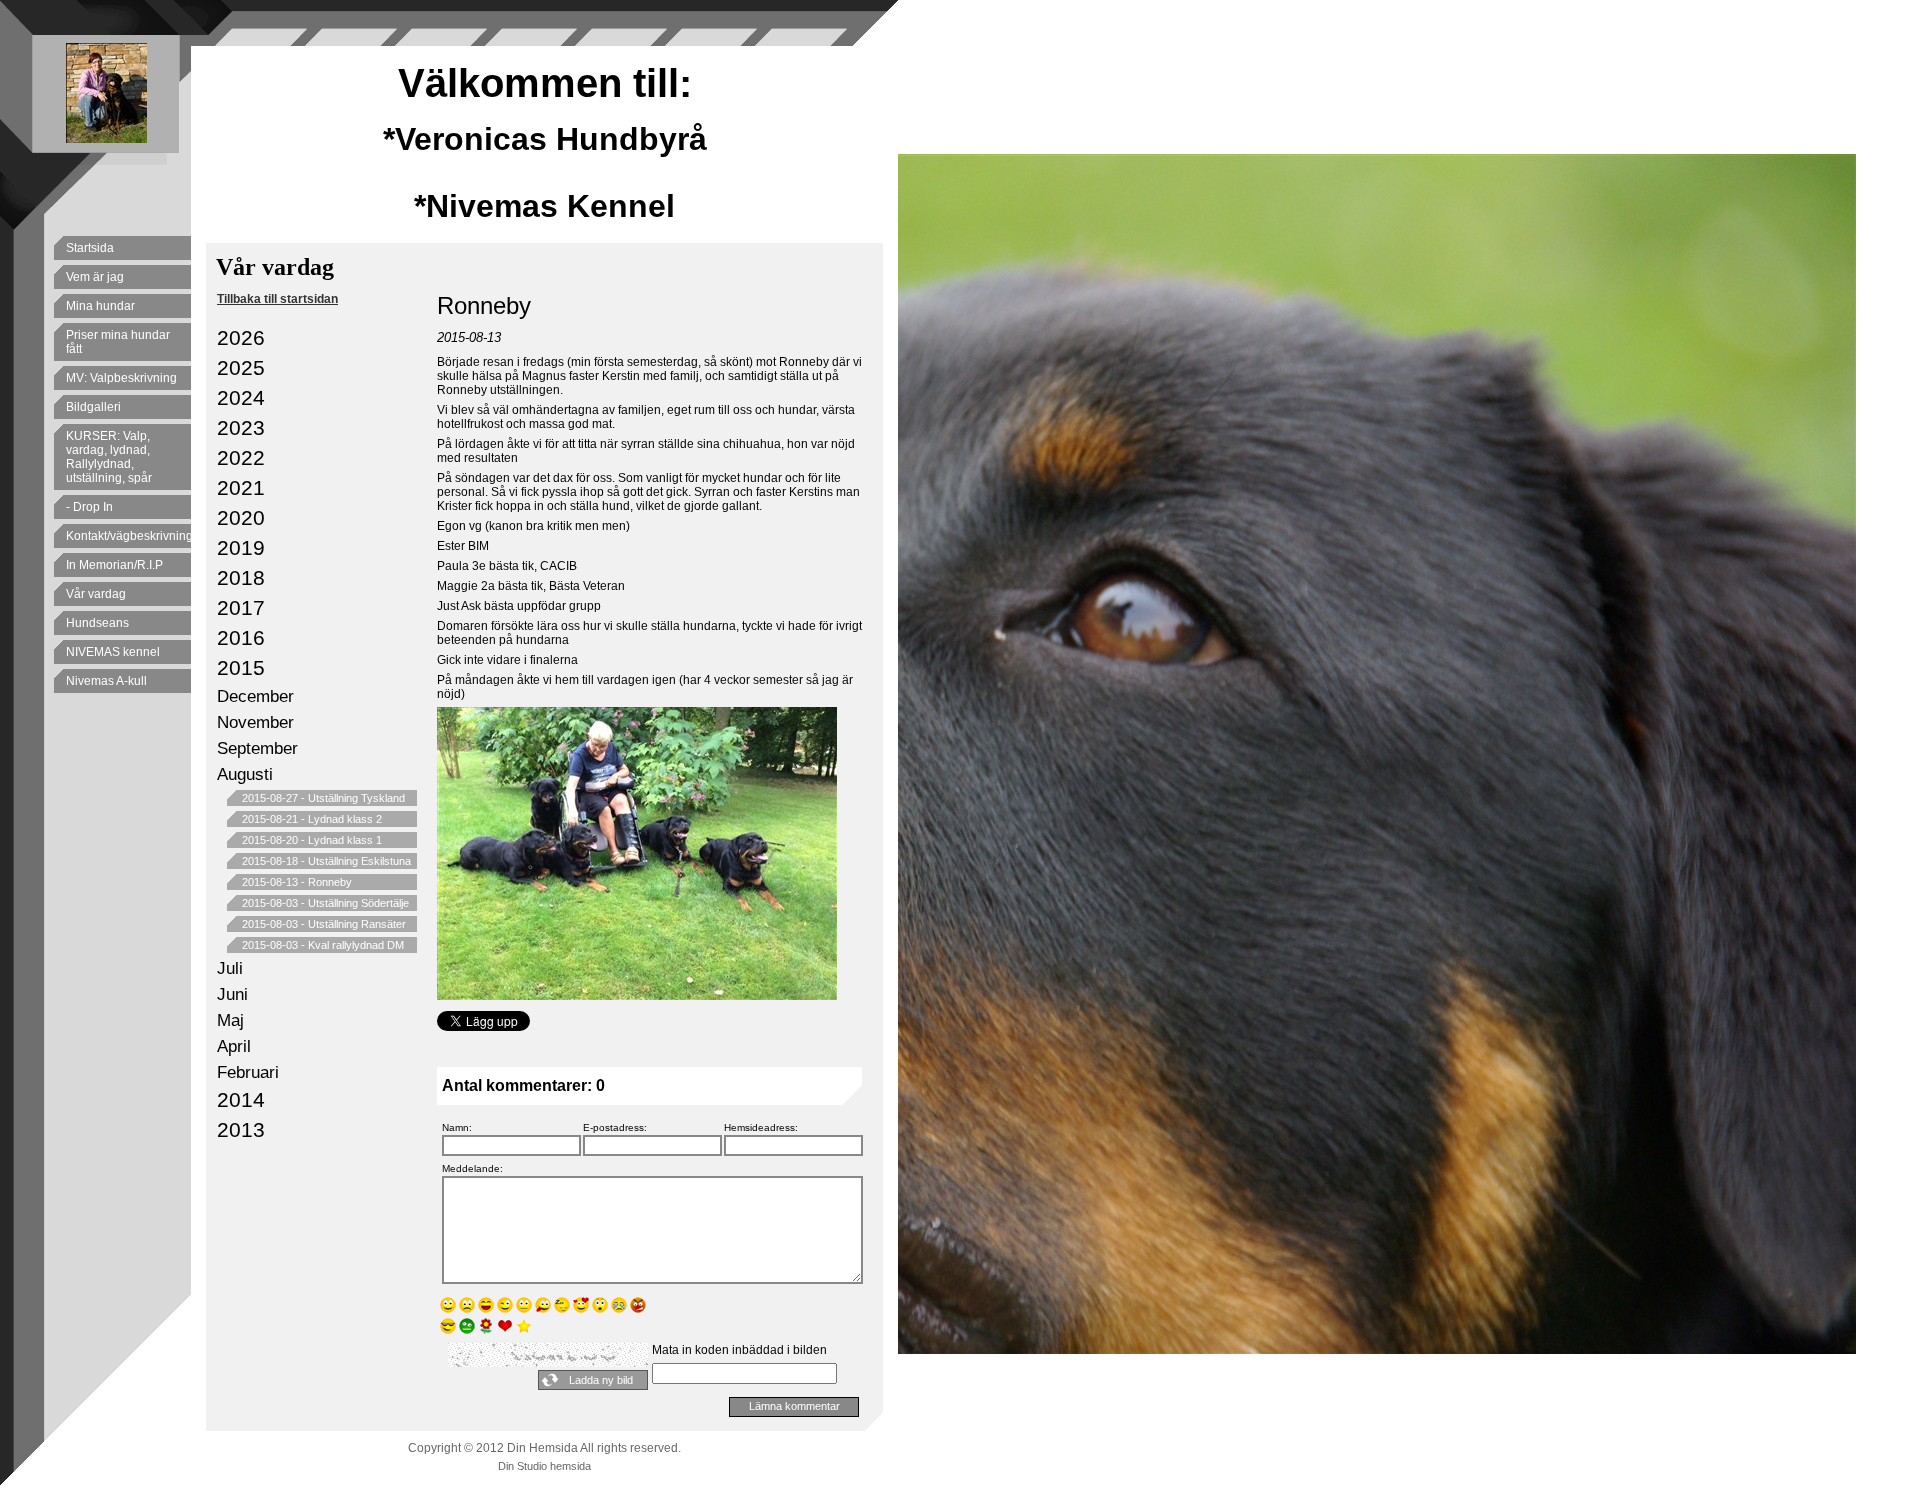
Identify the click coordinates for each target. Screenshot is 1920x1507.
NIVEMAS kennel (113, 652)
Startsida (90, 248)
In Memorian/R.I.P (114, 565)
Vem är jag (95, 277)
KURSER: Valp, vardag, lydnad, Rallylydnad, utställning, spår (109, 457)
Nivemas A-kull (106, 681)
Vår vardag (96, 594)
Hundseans (97, 623)
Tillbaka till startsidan (277, 299)
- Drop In (89, 507)
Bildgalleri (93, 407)
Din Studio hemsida (544, 1466)
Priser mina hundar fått (118, 342)
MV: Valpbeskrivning (121, 378)
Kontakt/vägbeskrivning (128, 536)
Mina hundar (100, 306)
